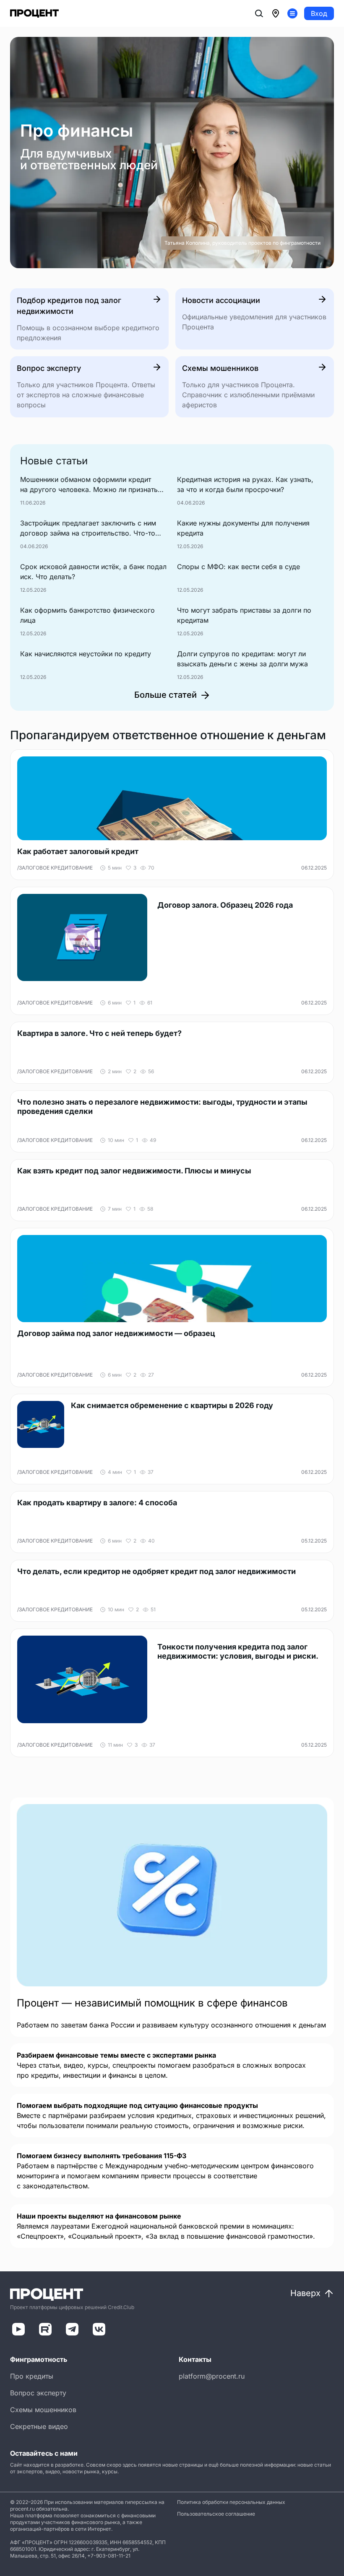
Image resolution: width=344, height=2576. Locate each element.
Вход (319, 13)
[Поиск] (259, 13)
